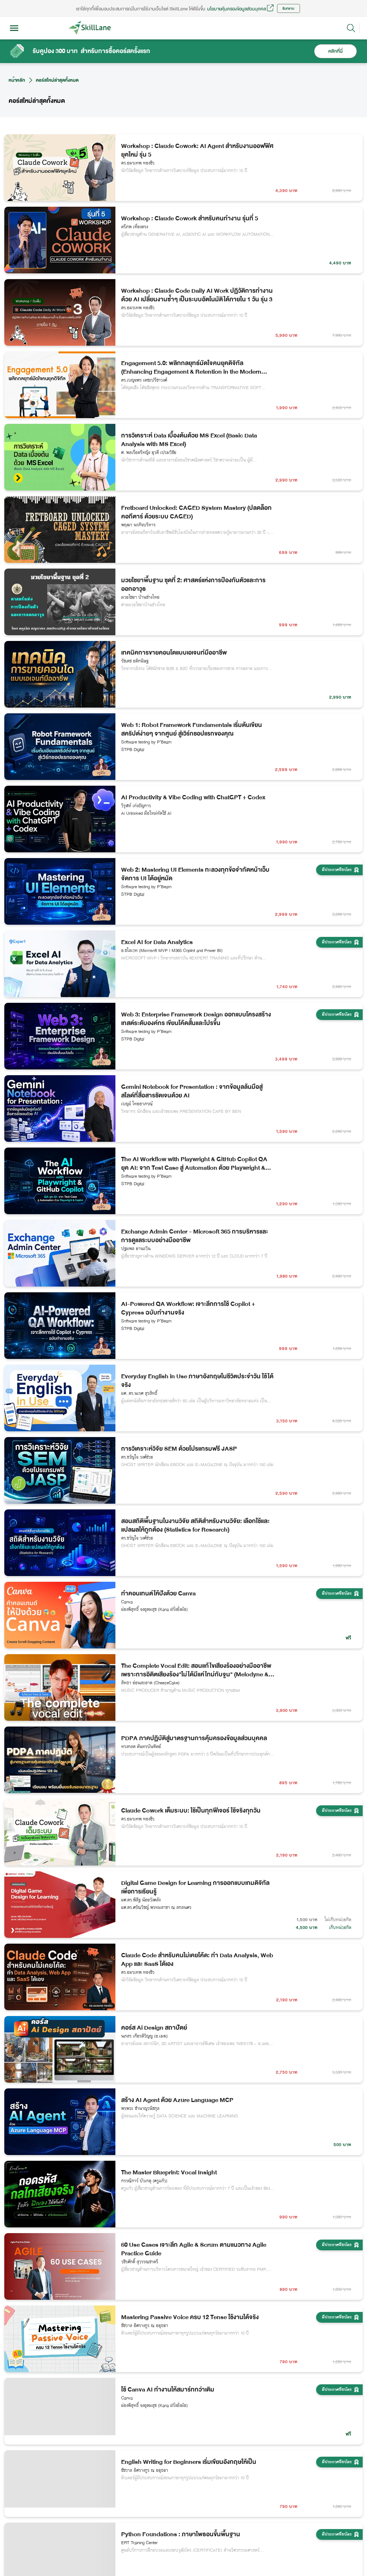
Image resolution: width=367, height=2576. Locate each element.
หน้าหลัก (17, 80)
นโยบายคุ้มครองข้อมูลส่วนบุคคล (237, 9)
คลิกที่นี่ (335, 51)
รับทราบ (288, 8)
